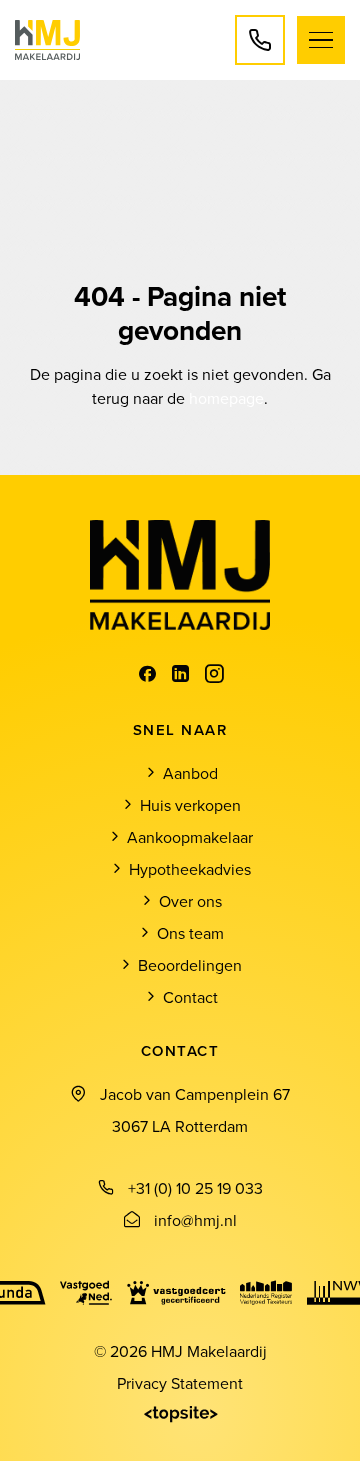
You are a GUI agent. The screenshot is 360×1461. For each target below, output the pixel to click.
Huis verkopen (190, 805)
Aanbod (190, 773)
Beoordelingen (190, 965)
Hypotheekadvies (190, 869)
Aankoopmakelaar (190, 837)
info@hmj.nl (195, 1220)
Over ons (190, 901)
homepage (226, 398)
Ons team (190, 933)
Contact (190, 997)
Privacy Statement (180, 1383)
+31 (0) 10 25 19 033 (195, 1188)
